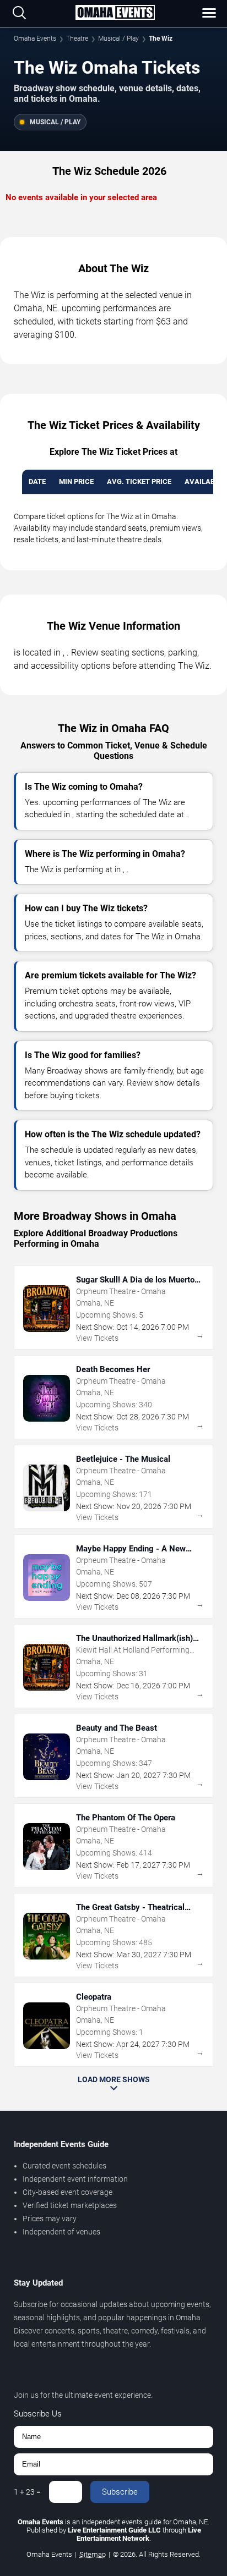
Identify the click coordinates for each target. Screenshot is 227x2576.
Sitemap (93, 2554)
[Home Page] (115, 13)
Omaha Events (35, 38)
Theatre (77, 38)
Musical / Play (118, 38)
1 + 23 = (27, 2492)
